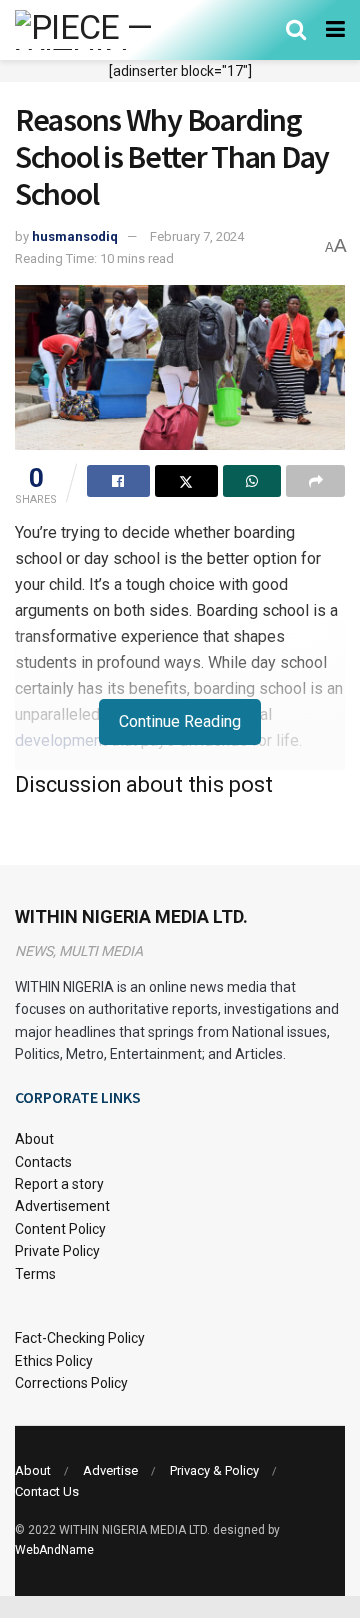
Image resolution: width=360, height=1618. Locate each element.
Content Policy (60, 1229)
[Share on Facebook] (118, 481)
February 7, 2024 (197, 236)
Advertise (110, 1470)
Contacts (43, 1162)
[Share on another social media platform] (315, 481)
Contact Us (47, 1491)
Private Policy (57, 1251)
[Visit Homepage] (112, 30)
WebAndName (54, 1550)
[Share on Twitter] (186, 481)
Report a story (59, 1184)
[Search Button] (296, 30)
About (34, 1139)
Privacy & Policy (214, 1470)
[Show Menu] (335, 30)
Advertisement (62, 1206)
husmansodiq (75, 236)
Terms (35, 1274)
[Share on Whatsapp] (252, 481)
